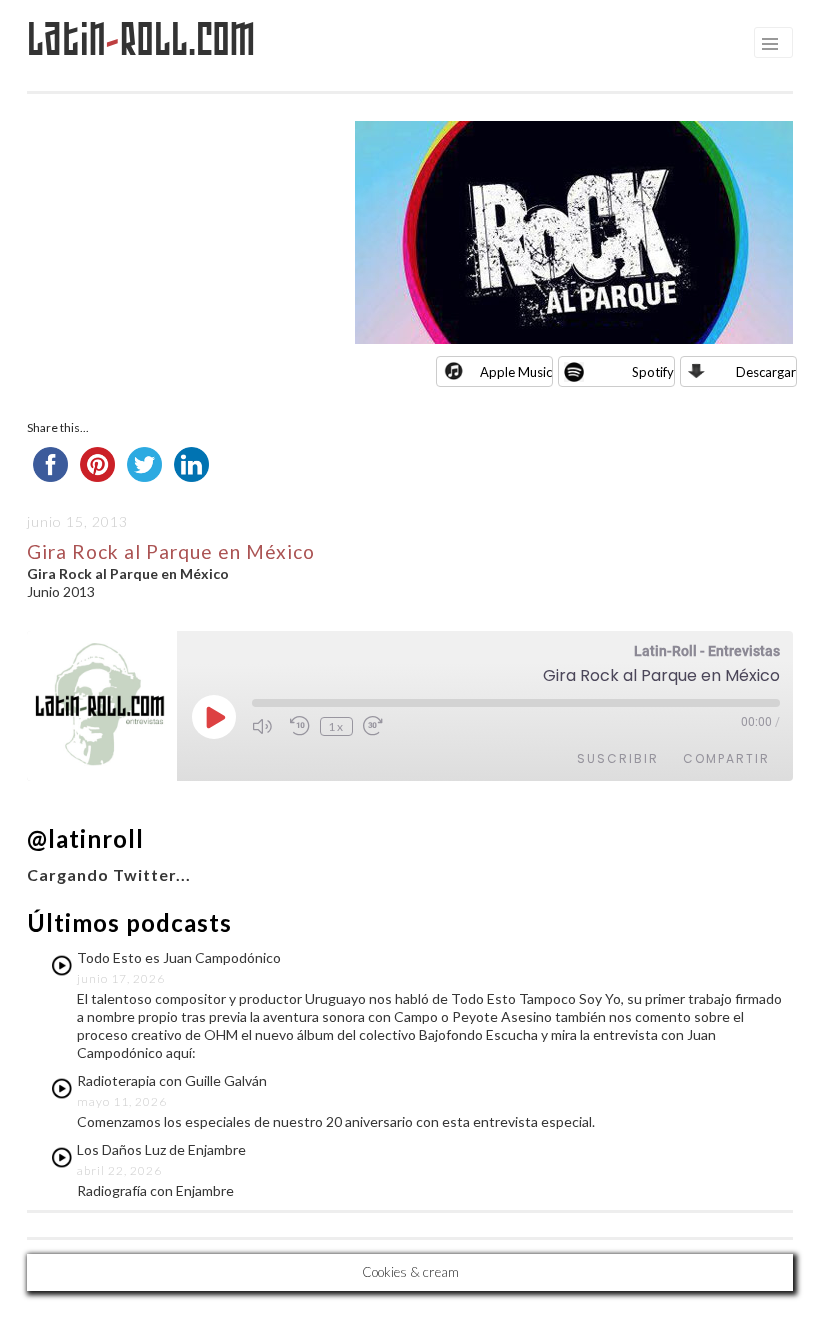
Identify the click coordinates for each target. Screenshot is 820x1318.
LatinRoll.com (141, 39)
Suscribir (618, 758)
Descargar (766, 372)
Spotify (653, 372)
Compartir (726, 758)
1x (336, 726)
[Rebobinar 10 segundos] (300, 726)
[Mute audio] (266, 726)
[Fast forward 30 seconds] (377, 726)
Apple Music (516, 372)
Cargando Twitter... (109, 874)
